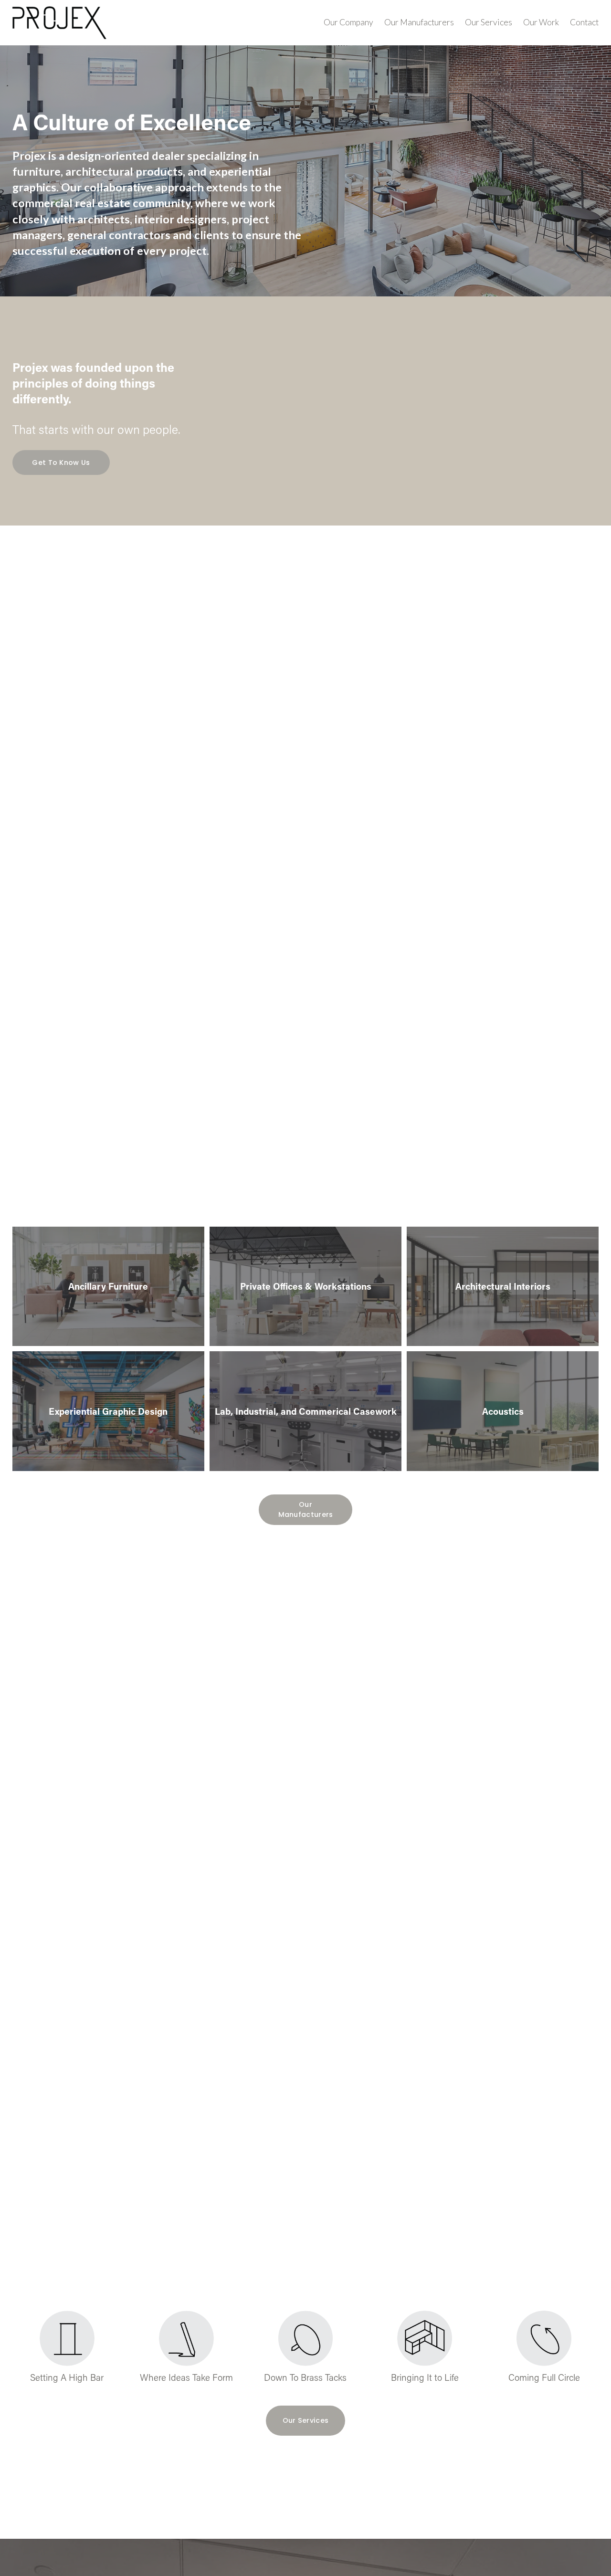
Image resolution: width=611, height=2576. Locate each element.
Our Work (541, 22)
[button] (421, 411)
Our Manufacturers (419, 22)
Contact (584, 22)
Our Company (348, 22)
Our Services (489, 22)
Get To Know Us (61, 463)
